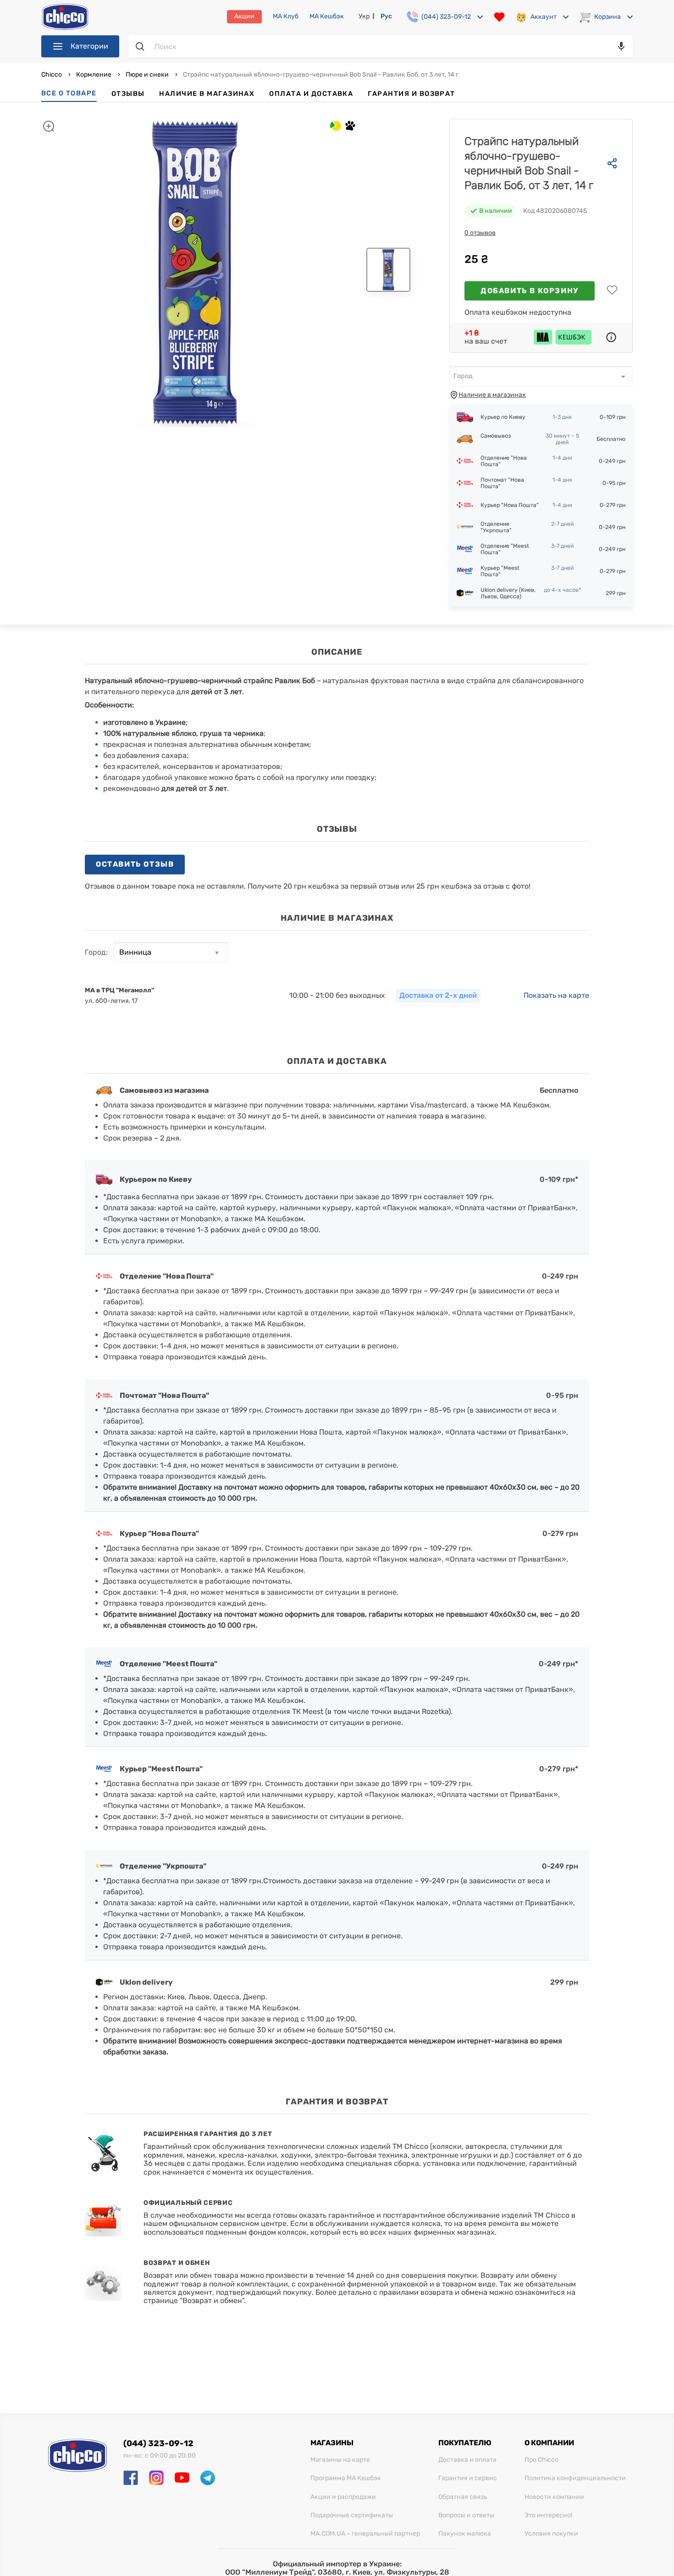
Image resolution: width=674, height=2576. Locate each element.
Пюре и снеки (147, 75)
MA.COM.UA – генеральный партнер (365, 2534)
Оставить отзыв (135, 864)
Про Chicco (541, 2460)
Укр (364, 16)
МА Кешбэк (327, 17)
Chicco (52, 75)
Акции (244, 16)
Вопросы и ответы (466, 2515)
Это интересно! (548, 2515)
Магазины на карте (340, 2460)
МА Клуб (286, 17)
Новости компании (554, 2497)
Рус (386, 16)
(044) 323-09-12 (158, 2443)
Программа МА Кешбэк (346, 2478)
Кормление (94, 75)
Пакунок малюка (465, 2534)
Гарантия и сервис (468, 2478)
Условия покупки (551, 2534)
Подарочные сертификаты (352, 2515)
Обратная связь (463, 2497)
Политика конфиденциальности (575, 2478)
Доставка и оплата (467, 2460)
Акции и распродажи (343, 2497)
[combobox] (541, 376)
